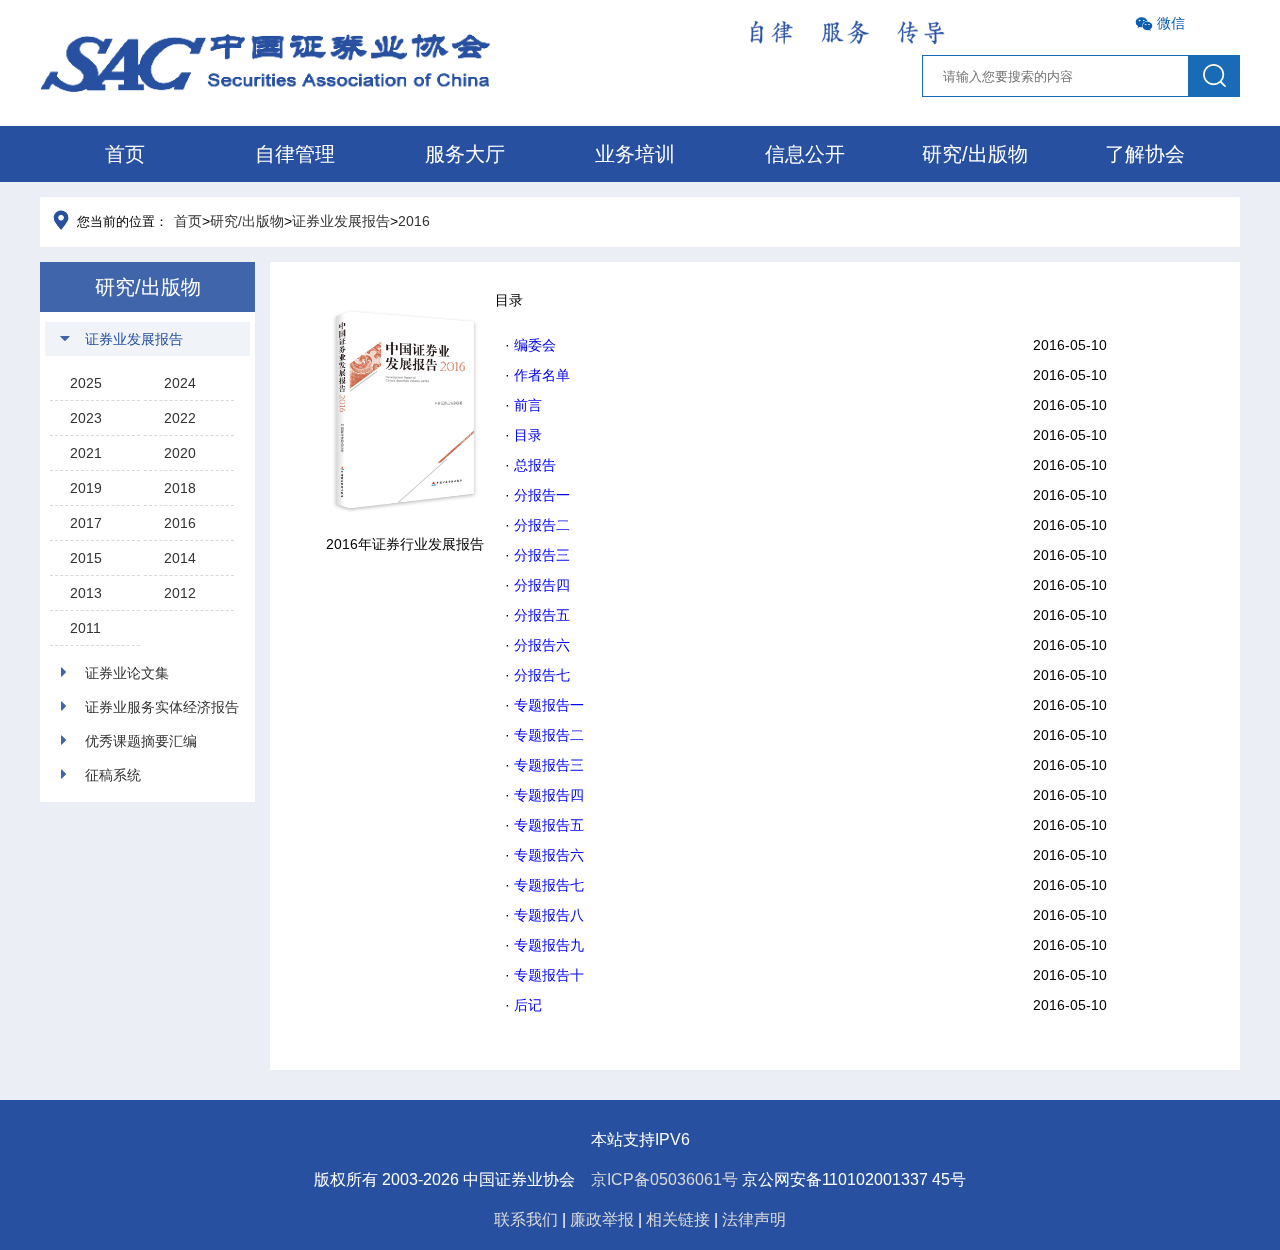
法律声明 (754, 1219)
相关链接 (678, 1219)
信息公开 (805, 154)
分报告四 (542, 585)
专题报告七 (549, 885)
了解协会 (1145, 154)
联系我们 (526, 1219)
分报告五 (542, 615)
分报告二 (542, 525)
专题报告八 (549, 915)
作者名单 (542, 375)
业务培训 (635, 154)
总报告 (535, 465)
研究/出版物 (975, 154)
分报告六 (542, 645)
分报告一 (542, 495)
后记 (528, 1005)
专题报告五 (549, 825)
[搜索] (1214, 76)
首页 (125, 154)
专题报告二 (549, 735)
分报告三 (542, 555)
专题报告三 (549, 765)
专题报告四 (549, 795)
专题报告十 (549, 975)
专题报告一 (549, 705)
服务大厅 (465, 154)
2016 (414, 221)
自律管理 (295, 154)
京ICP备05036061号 (664, 1179)
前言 (528, 405)
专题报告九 (549, 945)
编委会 (535, 345)
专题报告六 (549, 855)
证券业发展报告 (341, 221)
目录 (528, 435)
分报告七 (542, 675)
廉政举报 (602, 1219)
